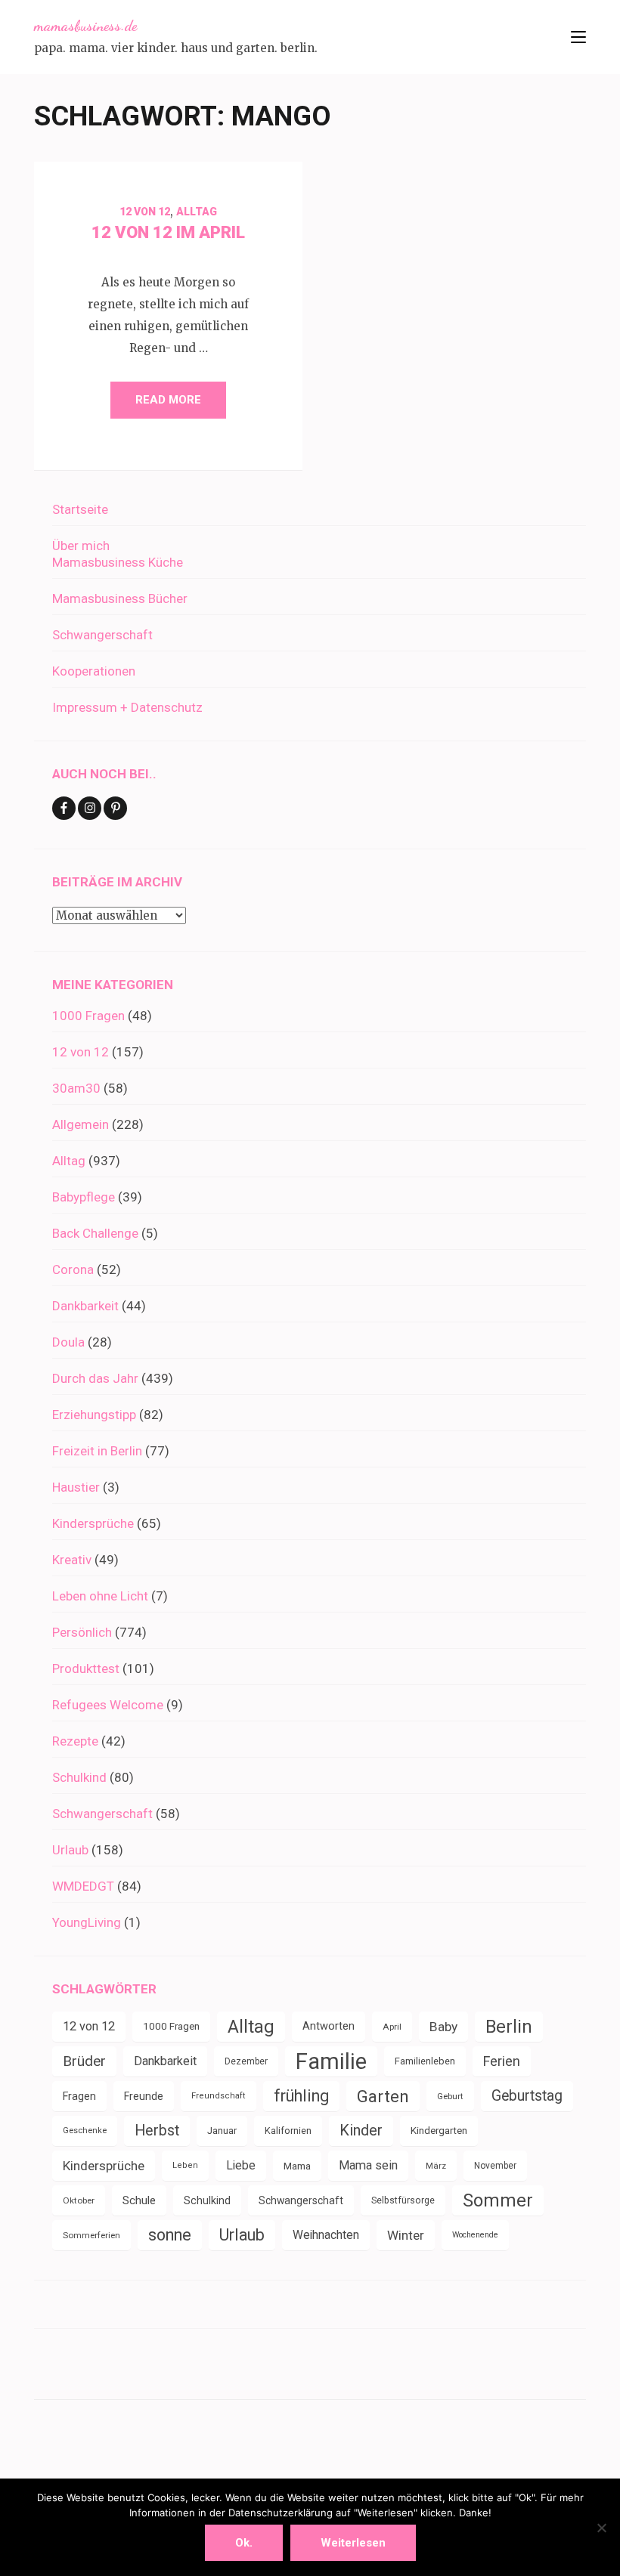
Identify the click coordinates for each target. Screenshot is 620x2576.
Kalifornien (288, 2131)
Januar (222, 2131)
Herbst (157, 2131)
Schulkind (79, 1777)
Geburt (450, 2096)
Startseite (80, 509)
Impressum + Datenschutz (127, 707)
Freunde (144, 2096)
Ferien (502, 2061)
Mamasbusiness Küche (118, 562)
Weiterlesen (353, 2543)
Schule (139, 2200)
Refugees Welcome (108, 1705)
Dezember (246, 2061)
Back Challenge (95, 1233)
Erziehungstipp (94, 1415)
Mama (297, 2166)
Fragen (79, 2096)
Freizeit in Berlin (97, 1451)
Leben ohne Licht (100, 1596)
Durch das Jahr (95, 1378)
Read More (168, 400)
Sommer (498, 2200)
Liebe (241, 2165)
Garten (383, 2096)
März (436, 2166)
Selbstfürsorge (403, 2200)
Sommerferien (91, 2235)
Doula (68, 1342)
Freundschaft (219, 2096)
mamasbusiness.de (85, 26)
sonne (170, 2235)
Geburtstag (527, 2096)
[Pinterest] (115, 808)
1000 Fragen (88, 1016)
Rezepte (75, 1741)
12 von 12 (145, 212)
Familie (331, 2061)
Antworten (329, 2026)
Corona (73, 1269)
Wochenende (475, 2235)
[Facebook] (64, 808)
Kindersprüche (93, 1523)
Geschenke (85, 2131)
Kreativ (72, 1560)
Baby (443, 2027)
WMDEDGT (83, 1886)
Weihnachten (326, 2235)
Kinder (361, 2131)
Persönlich (82, 1632)
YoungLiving (87, 1922)
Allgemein (81, 1124)
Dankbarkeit (85, 1306)
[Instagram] (90, 808)
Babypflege (84, 1197)
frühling (301, 2096)
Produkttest (86, 1668)
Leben (185, 2165)
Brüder (84, 2061)
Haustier (76, 1487)
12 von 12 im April (168, 232)
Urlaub (70, 1850)
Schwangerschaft (102, 635)
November (495, 2166)
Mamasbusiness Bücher (120, 598)
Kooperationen (94, 671)
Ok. (244, 2543)
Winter (406, 2235)
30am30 (76, 1088)
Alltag (197, 212)
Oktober (79, 2200)
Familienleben (425, 2061)
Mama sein (368, 2165)
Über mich (81, 546)
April (392, 2027)
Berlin (509, 2027)
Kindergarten (439, 2131)
